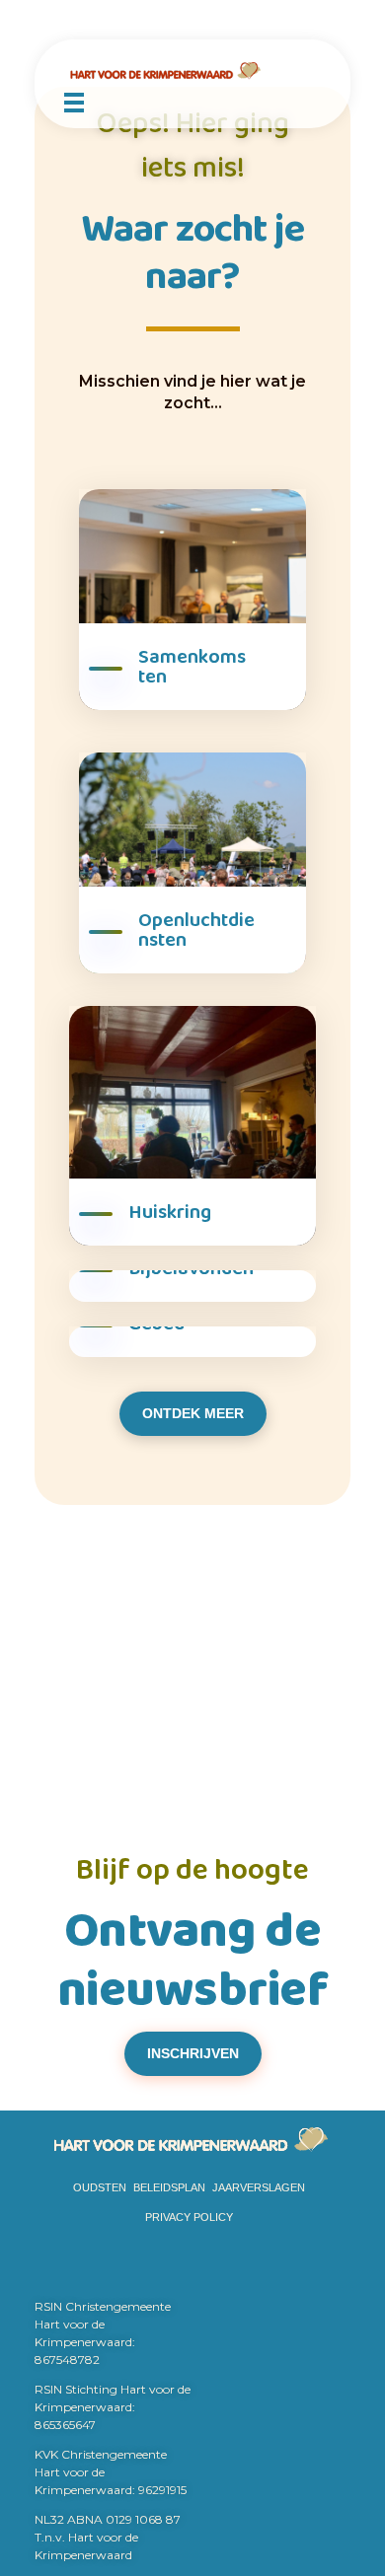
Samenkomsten (192, 667)
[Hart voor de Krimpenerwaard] (192, 71)
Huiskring (170, 1212)
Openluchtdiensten (196, 930)
